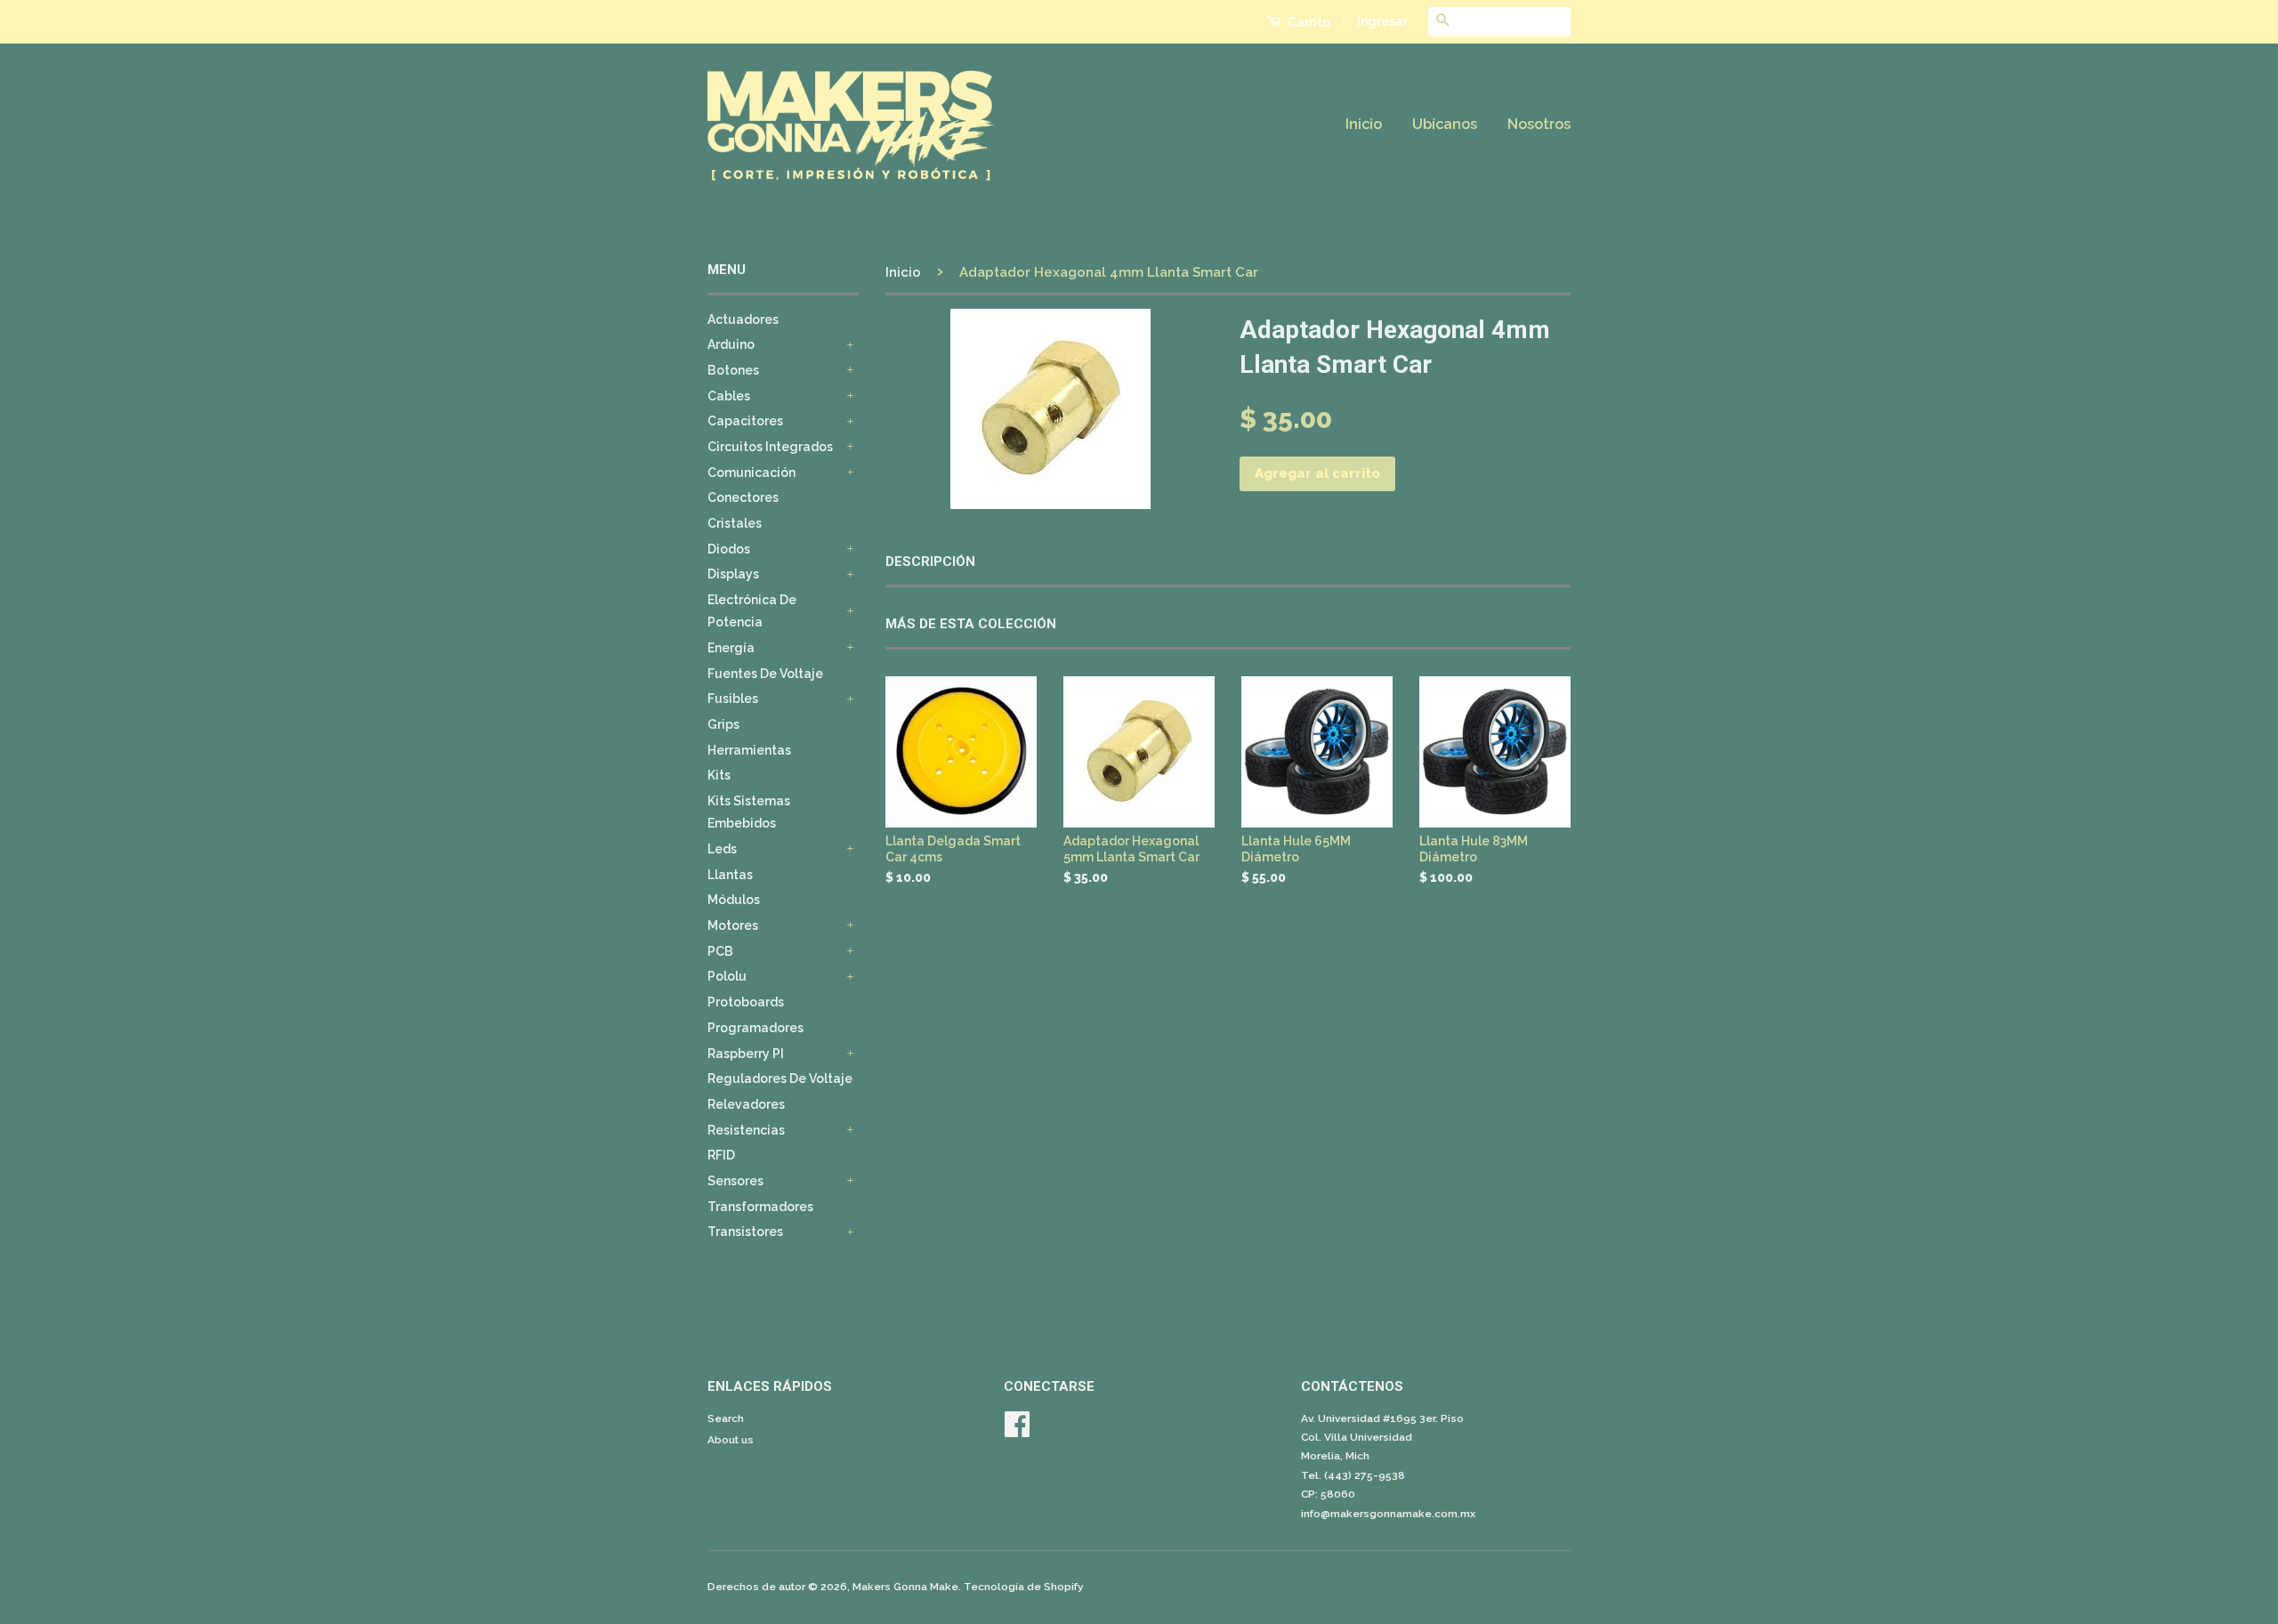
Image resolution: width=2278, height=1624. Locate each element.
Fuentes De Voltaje (765, 674)
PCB (720, 951)
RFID (721, 1155)
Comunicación (751, 473)
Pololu (727, 976)
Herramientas (749, 750)
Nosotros (1539, 124)
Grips (723, 724)
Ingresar (1382, 21)
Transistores (745, 1232)
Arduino (731, 344)
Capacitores (745, 421)
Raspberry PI (746, 1054)
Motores (733, 925)
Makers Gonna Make (905, 1587)
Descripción (930, 562)
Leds (722, 849)
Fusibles (733, 699)
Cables (729, 396)
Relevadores (746, 1104)
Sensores (735, 1181)
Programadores (755, 1028)
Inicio (1364, 124)
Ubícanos (1445, 124)
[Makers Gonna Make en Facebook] (1017, 1431)
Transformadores (760, 1207)
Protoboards (746, 1002)
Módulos (734, 900)
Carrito (1308, 22)
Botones (733, 370)
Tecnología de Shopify (1024, 1587)
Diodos (729, 549)
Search (726, 1418)
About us (731, 1440)
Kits (719, 775)
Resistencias (746, 1130)
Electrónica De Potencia (752, 611)
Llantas (730, 875)
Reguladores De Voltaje (780, 1079)
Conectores (743, 497)
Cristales (735, 523)
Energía (731, 648)
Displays (733, 574)
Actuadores (743, 319)
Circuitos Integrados (770, 447)
